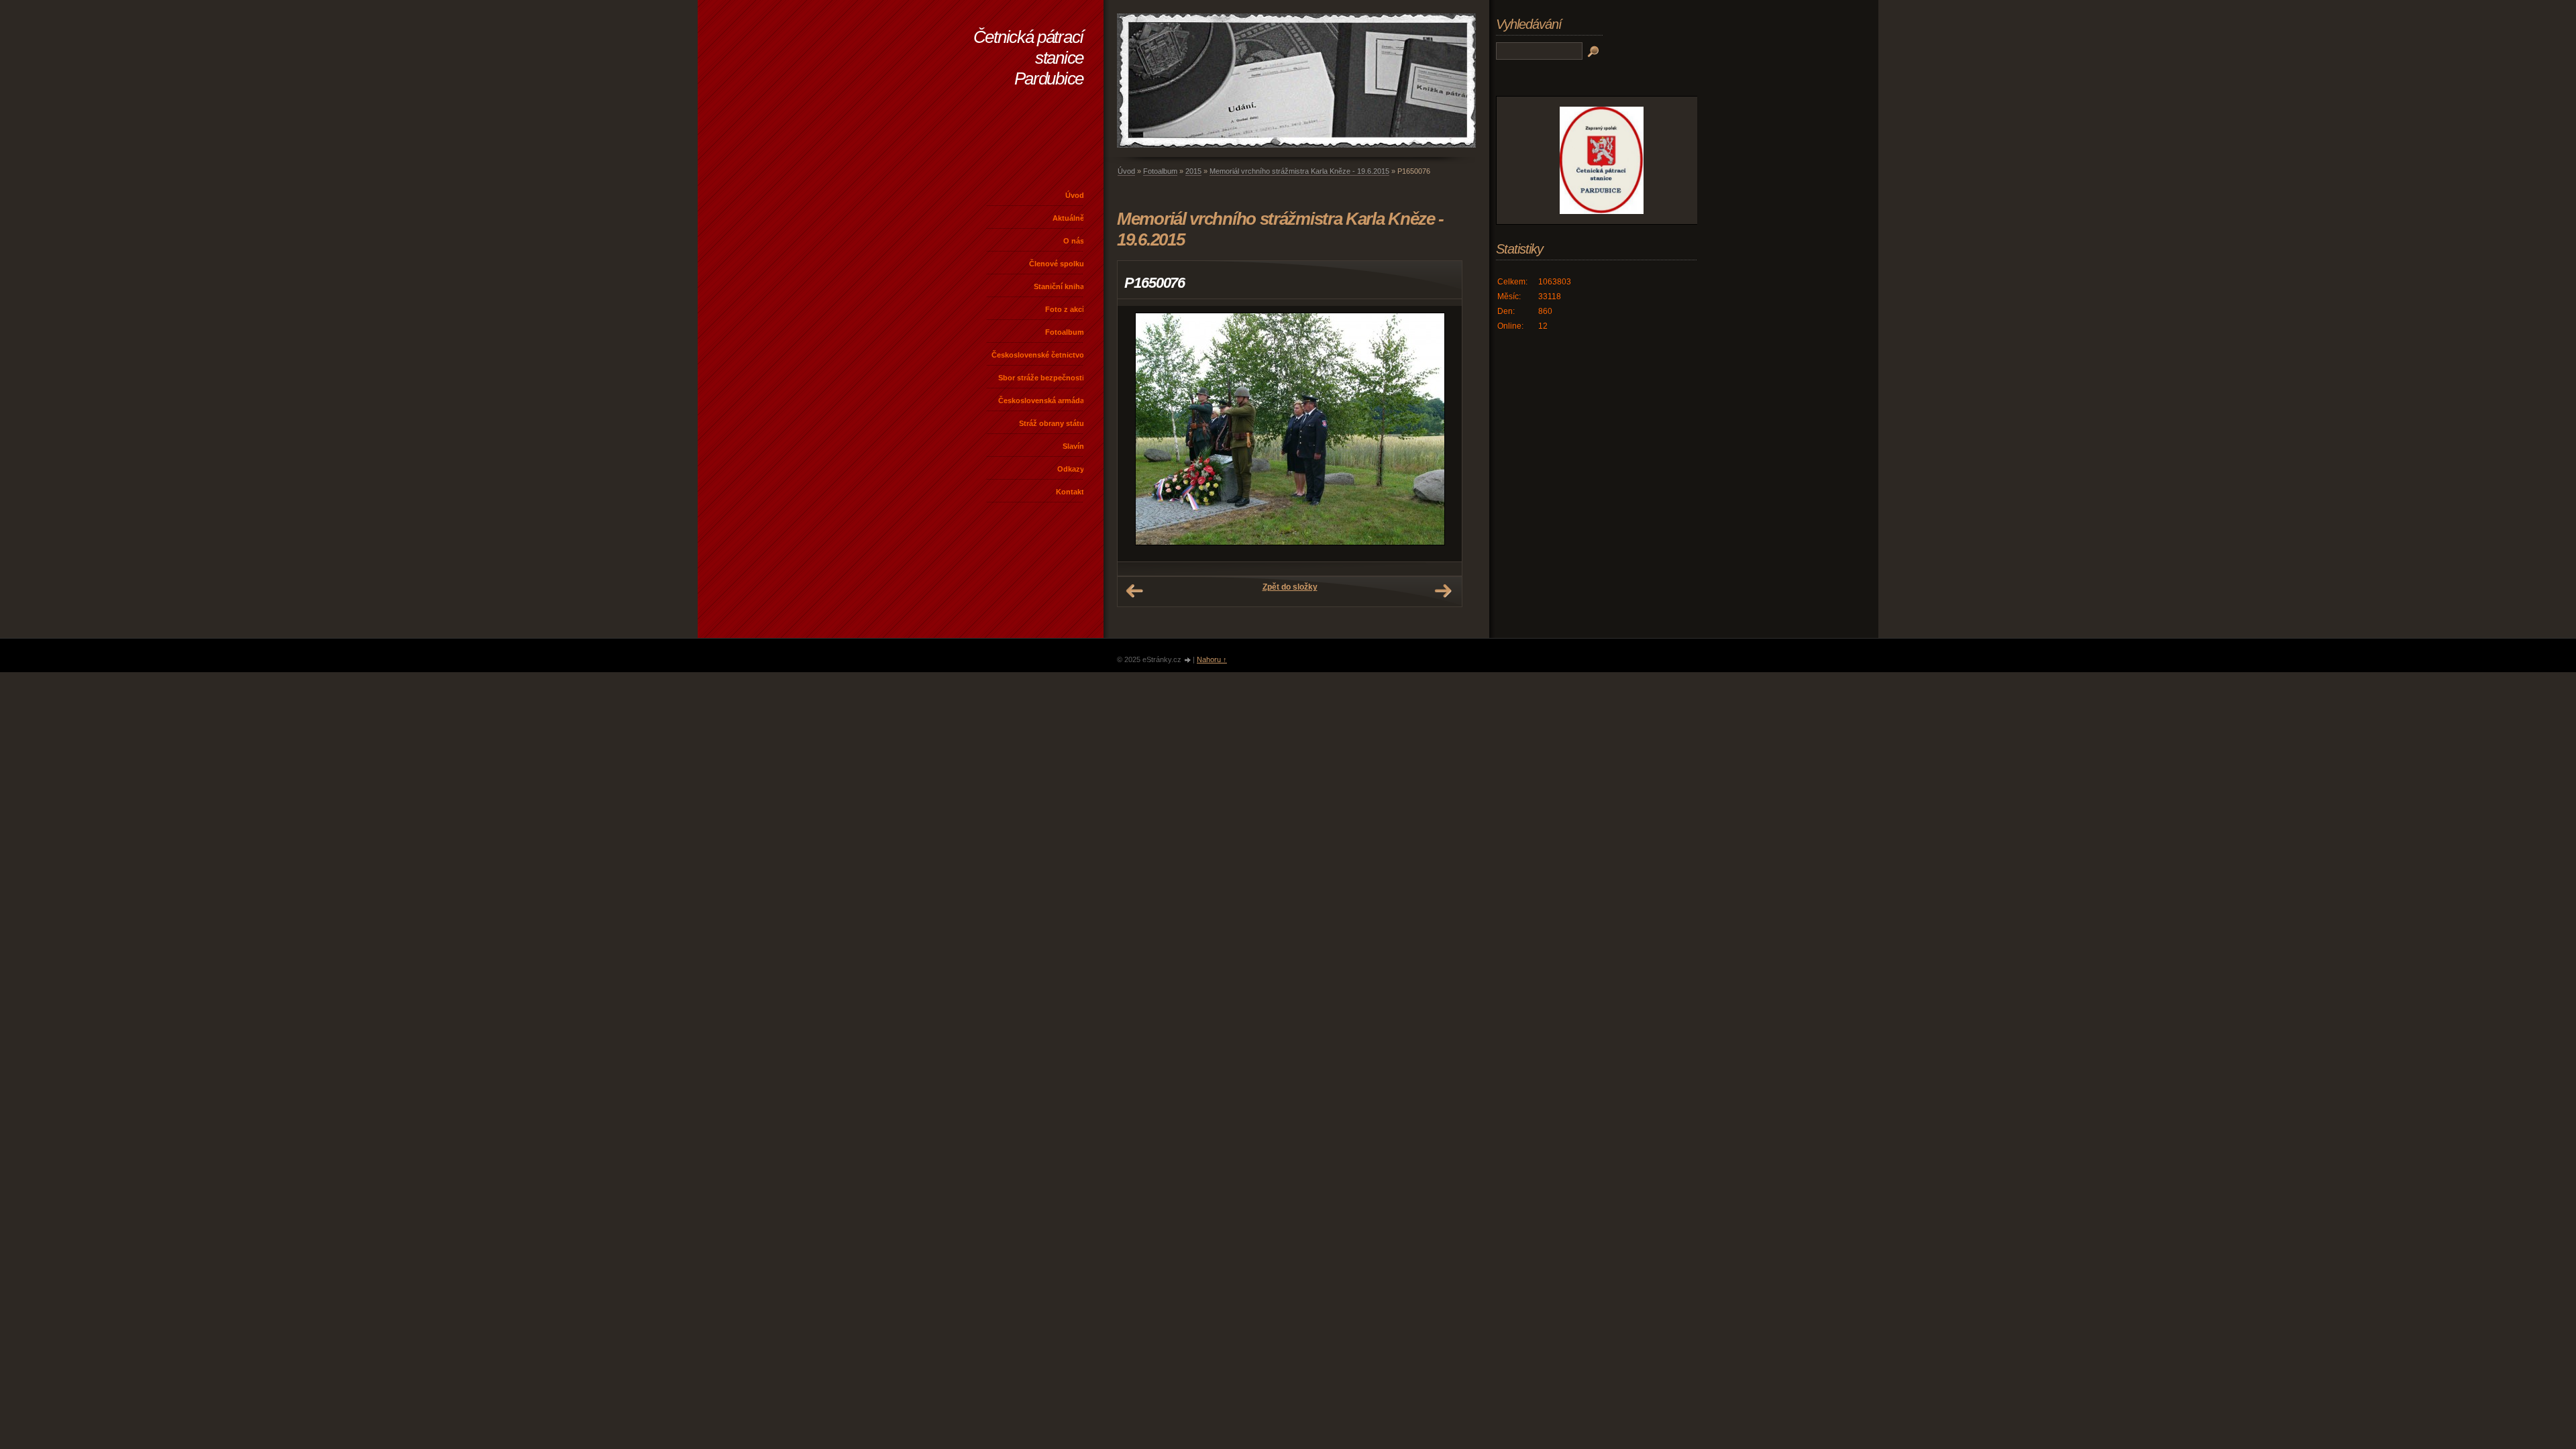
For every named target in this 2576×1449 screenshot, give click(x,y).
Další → (1443, 591)
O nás (1074, 241)
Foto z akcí (1065, 309)
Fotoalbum (1065, 332)
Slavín (1073, 446)
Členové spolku (1057, 264)
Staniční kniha (1059, 286)
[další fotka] (1440, 434)
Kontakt (1070, 492)
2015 (1193, 171)
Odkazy (1071, 469)
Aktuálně (1068, 218)
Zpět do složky (1290, 587)
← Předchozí (1134, 591)
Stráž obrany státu (1052, 423)
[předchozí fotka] (1139, 434)
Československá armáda (1041, 400)
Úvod (1075, 195)
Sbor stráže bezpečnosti (1041, 378)
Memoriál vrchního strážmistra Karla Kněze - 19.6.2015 (1299, 171)
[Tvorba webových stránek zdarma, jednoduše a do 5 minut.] (1188, 660)
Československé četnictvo (1038, 355)
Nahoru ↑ (1212, 659)
